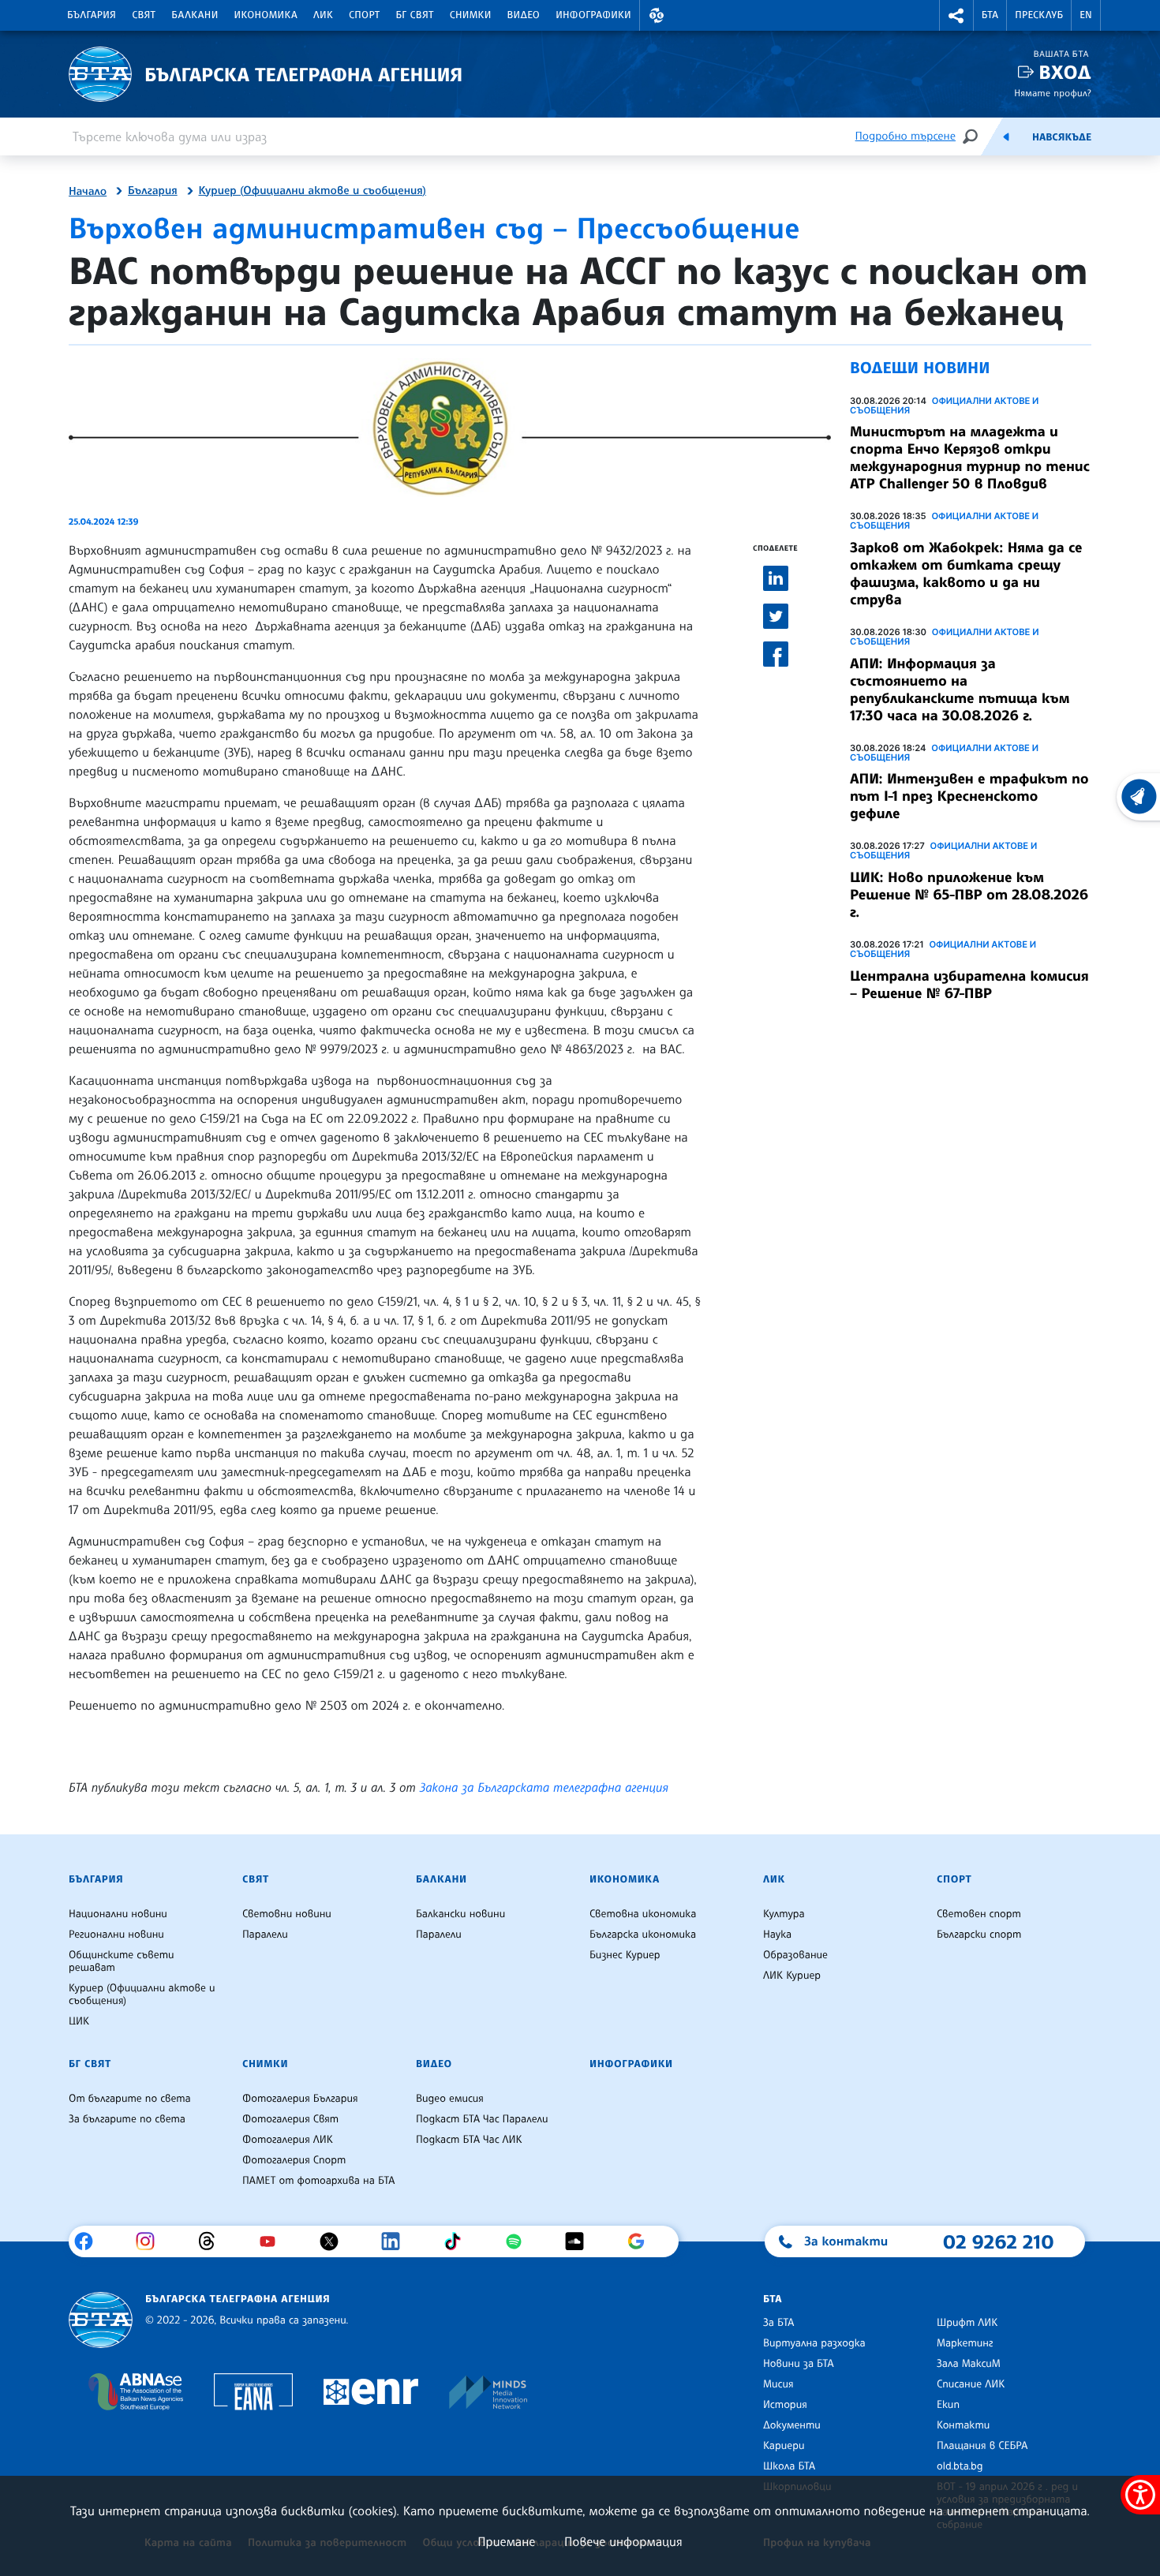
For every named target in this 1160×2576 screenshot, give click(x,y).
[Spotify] (520, 2241)
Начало (88, 192)
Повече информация (623, 2541)
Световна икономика (643, 1914)
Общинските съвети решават (122, 1961)
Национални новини (118, 1914)
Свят (144, 15)
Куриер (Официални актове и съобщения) (312, 191)
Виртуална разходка (814, 2343)
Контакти (963, 2425)
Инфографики (593, 15)
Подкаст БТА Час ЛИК (469, 2140)
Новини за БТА (799, 2364)
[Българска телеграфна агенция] (101, 2320)
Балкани (195, 15)
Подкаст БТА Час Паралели (482, 2119)
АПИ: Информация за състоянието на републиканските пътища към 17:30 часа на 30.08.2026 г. (960, 690)
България (92, 15)
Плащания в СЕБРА (982, 2446)
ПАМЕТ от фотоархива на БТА (318, 2181)
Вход (1065, 72)
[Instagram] (151, 2241)
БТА (990, 15)
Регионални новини (116, 1935)
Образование (795, 1955)
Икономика (266, 15)
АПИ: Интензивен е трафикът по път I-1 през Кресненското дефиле (969, 796)
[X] (335, 2241)
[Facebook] (90, 2241)
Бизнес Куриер (625, 1955)
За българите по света (127, 2119)
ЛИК (323, 15)
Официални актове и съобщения (944, 406)
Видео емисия (450, 2099)
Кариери (784, 2446)
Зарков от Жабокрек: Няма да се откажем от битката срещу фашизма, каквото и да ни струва (966, 574)
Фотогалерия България (300, 2099)
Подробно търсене (906, 136)
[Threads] (213, 2241)
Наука (777, 1935)
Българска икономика (643, 1935)
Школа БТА (789, 2466)
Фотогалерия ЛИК (288, 2140)
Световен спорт (979, 1914)
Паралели (265, 1935)
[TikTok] (458, 2241)
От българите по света (130, 2099)
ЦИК (79, 2021)
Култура (784, 1914)
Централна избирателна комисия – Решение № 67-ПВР (969, 985)
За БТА (778, 2323)
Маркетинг (965, 2343)
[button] (657, 15)
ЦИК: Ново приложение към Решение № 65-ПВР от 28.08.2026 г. (969, 895)
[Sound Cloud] (580, 2241)
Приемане (506, 2541)
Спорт (364, 15)
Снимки (471, 15)
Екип (948, 2405)
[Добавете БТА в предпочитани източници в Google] (642, 2241)
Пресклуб (1039, 15)
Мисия (778, 2384)
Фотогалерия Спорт (294, 2160)
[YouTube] (273, 2241)
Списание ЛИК (971, 2384)
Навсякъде (1062, 137)
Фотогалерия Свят (290, 2119)
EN (1086, 15)
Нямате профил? (1053, 93)
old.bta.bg (960, 2466)
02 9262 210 (998, 2241)
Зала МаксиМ (969, 2364)
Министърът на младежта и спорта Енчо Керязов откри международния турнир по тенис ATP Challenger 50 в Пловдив (970, 458)
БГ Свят (415, 15)
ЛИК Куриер (792, 1976)
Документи (792, 2425)
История (785, 2405)
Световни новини (287, 1914)
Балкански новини (460, 1914)
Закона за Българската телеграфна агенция (544, 1787)
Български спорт (979, 1935)
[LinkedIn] (397, 2241)
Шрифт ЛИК (967, 2323)
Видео (524, 15)
